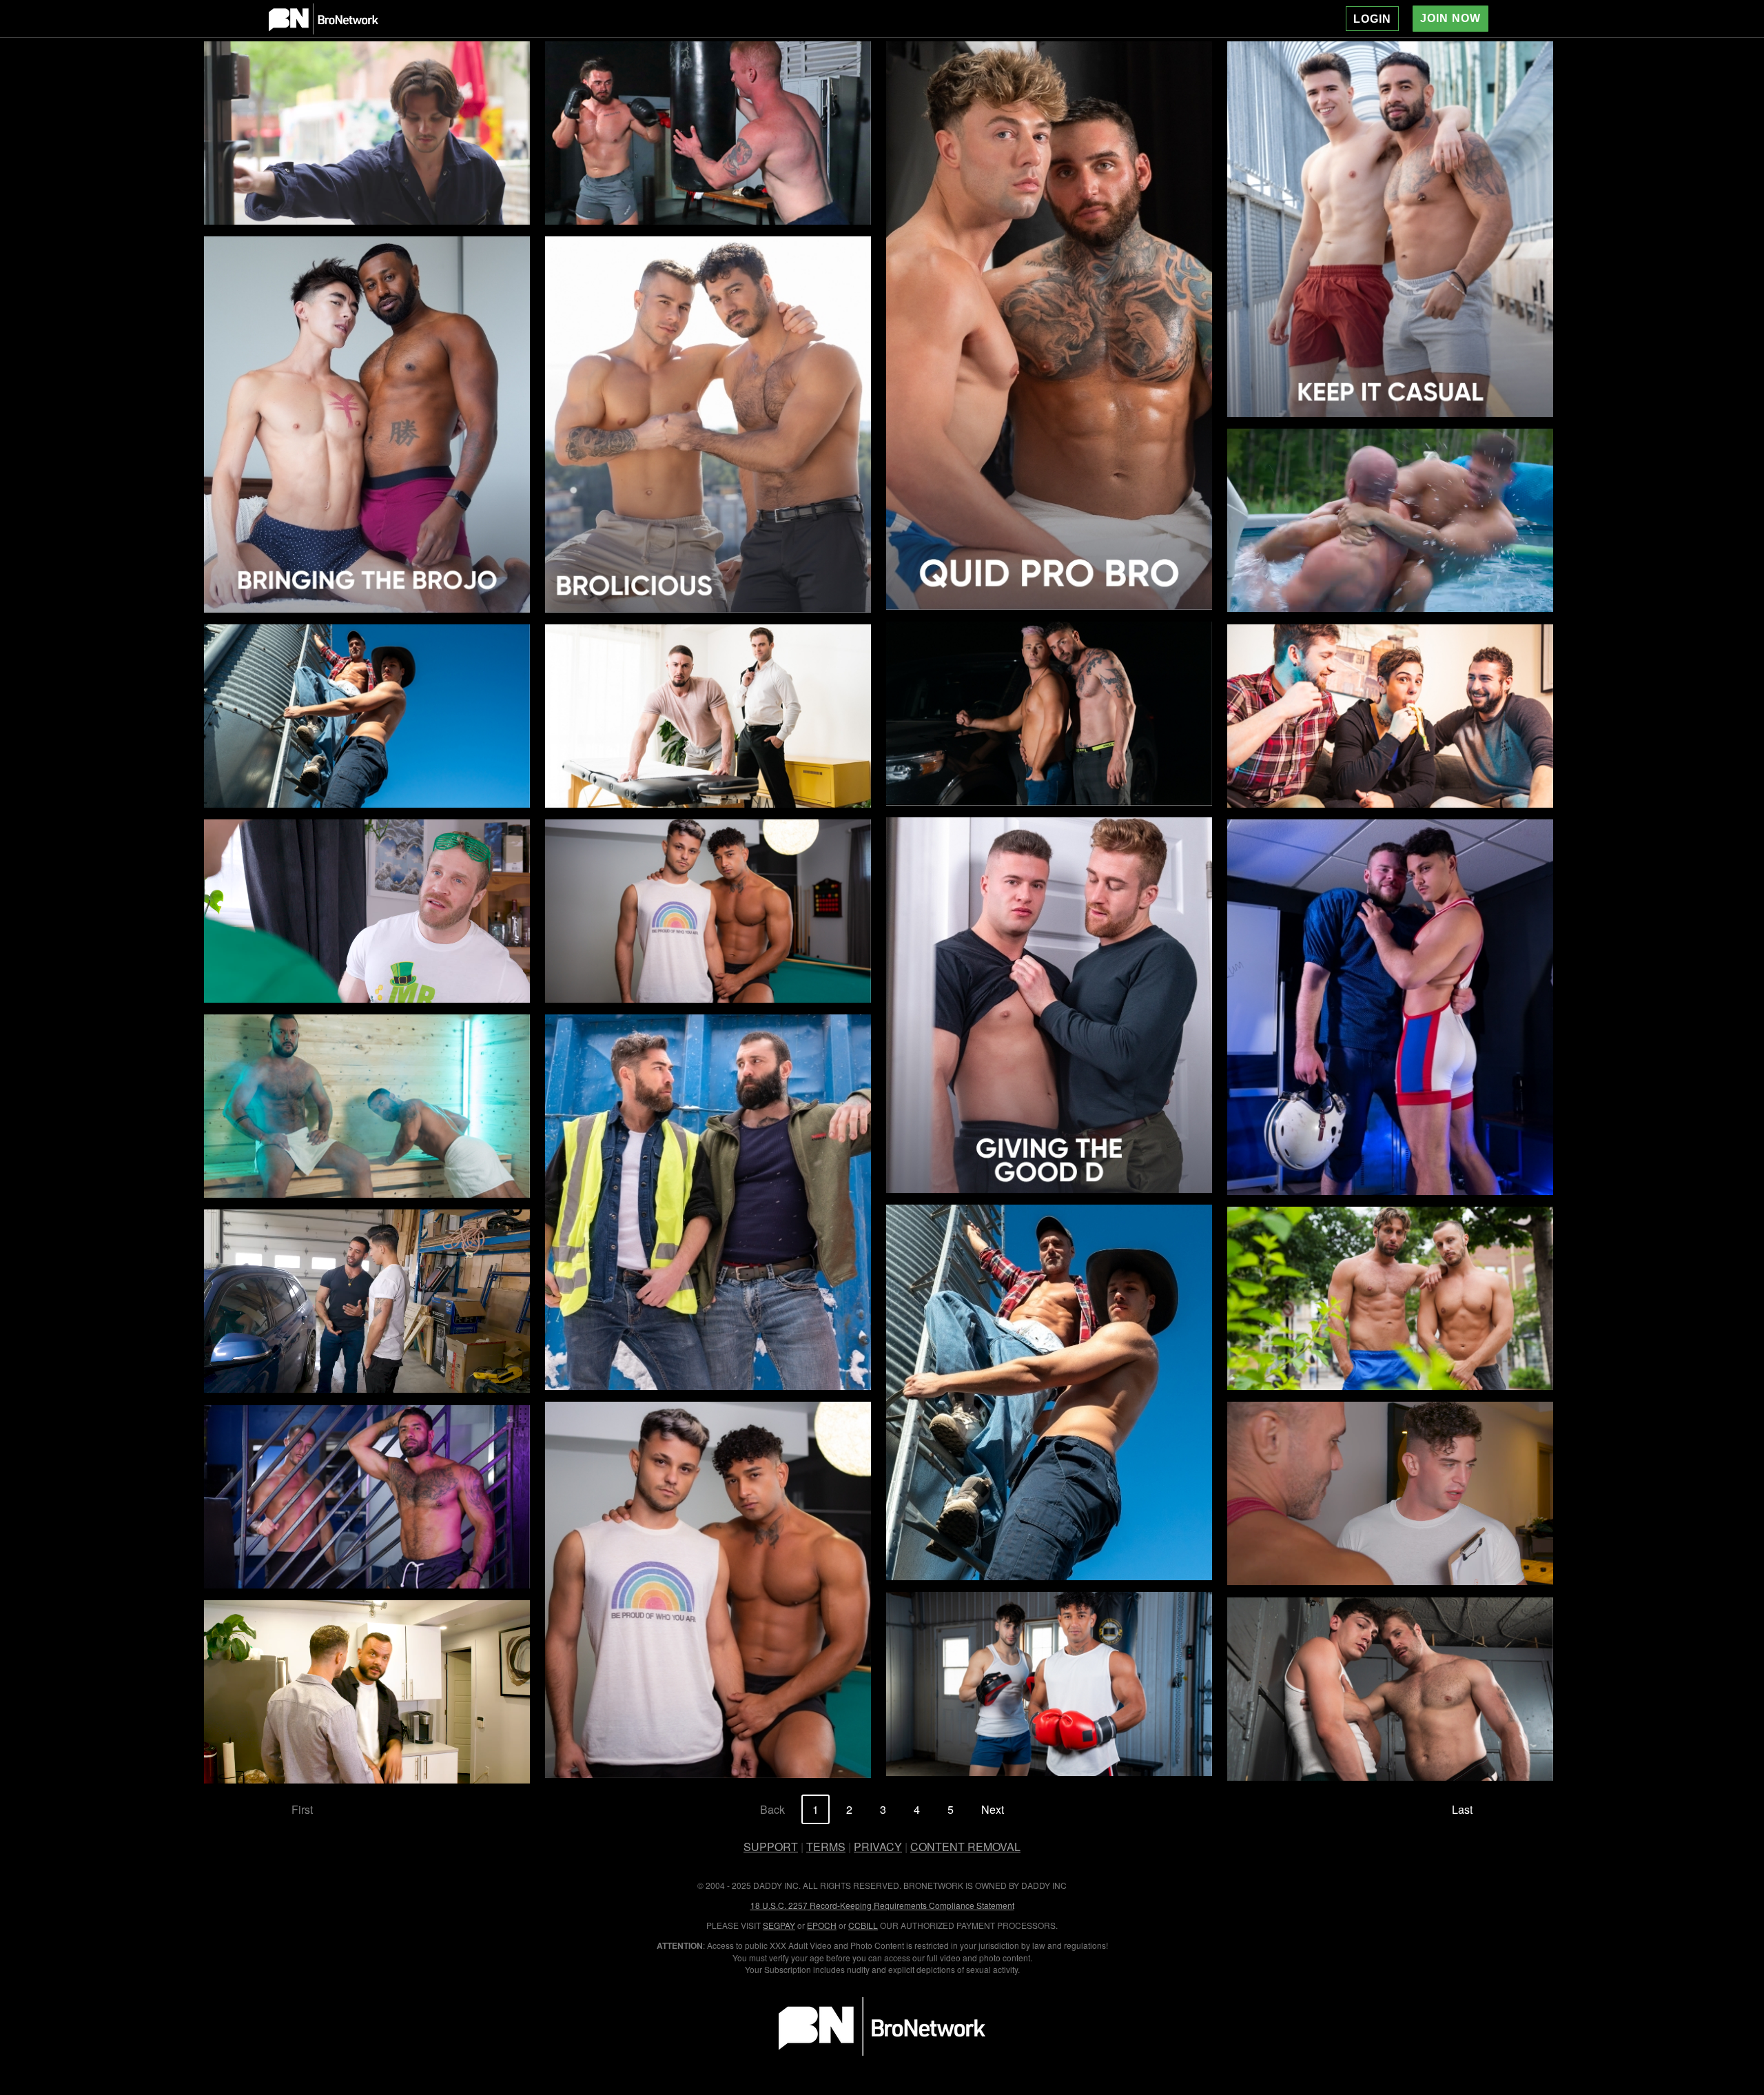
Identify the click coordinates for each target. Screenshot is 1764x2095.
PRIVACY (878, 1847)
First (302, 1809)
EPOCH (822, 1925)
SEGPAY (779, 1925)
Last (1462, 1809)
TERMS (826, 1847)
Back (772, 1809)
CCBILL (863, 1925)
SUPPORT (771, 1847)
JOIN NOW (1450, 18)
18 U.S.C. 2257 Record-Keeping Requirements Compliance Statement (882, 1905)
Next (993, 1809)
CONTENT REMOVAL (965, 1847)
